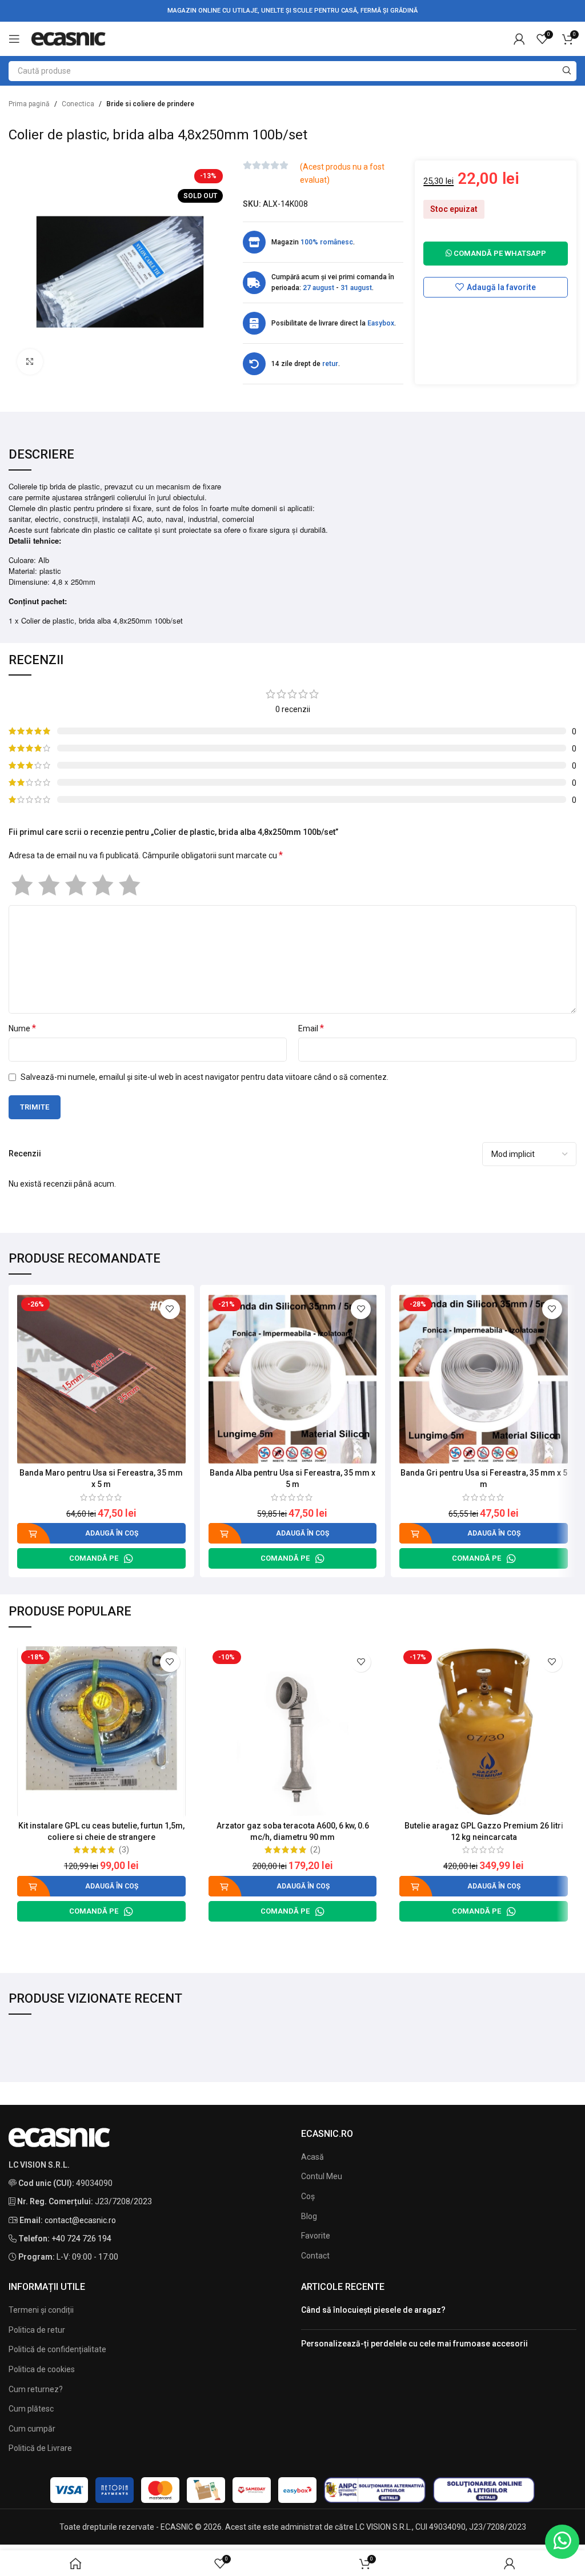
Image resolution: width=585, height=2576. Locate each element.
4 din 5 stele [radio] (103, 885)
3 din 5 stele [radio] (76, 885)
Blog (309, 2216)
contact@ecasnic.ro (80, 2220)
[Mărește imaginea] (30, 362)
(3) (124, 1850)
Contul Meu (322, 2176)
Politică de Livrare (40, 2448)
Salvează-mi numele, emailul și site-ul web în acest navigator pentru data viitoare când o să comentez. (205, 1077)
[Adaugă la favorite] (170, 1309)
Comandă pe (94, 1558)
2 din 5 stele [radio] (49, 885)
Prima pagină (29, 104)
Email (311, 1028)
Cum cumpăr (32, 2429)
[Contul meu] (519, 39)
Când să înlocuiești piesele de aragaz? (373, 2310)
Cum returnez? (36, 2389)
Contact (315, 2256)
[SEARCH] (566, 71)
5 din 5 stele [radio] (129, 885)
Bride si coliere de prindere (150, 104)
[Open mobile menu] (14, 39)
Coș (308, 2196)
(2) (315, 1850)
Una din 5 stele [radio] (22, 885)
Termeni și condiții (41, 2310)
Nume (22, 1028)
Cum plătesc (31, 2409)
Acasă (312, 2157)
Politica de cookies (42, 2369)
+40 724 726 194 (81, 2239)
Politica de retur (37, 2330)
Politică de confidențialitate (57, 2349)
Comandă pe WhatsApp (499, 253)
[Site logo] (69, 38)
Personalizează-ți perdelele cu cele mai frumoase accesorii (414, 2344)
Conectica (78, 104)
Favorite (316, 2236)
